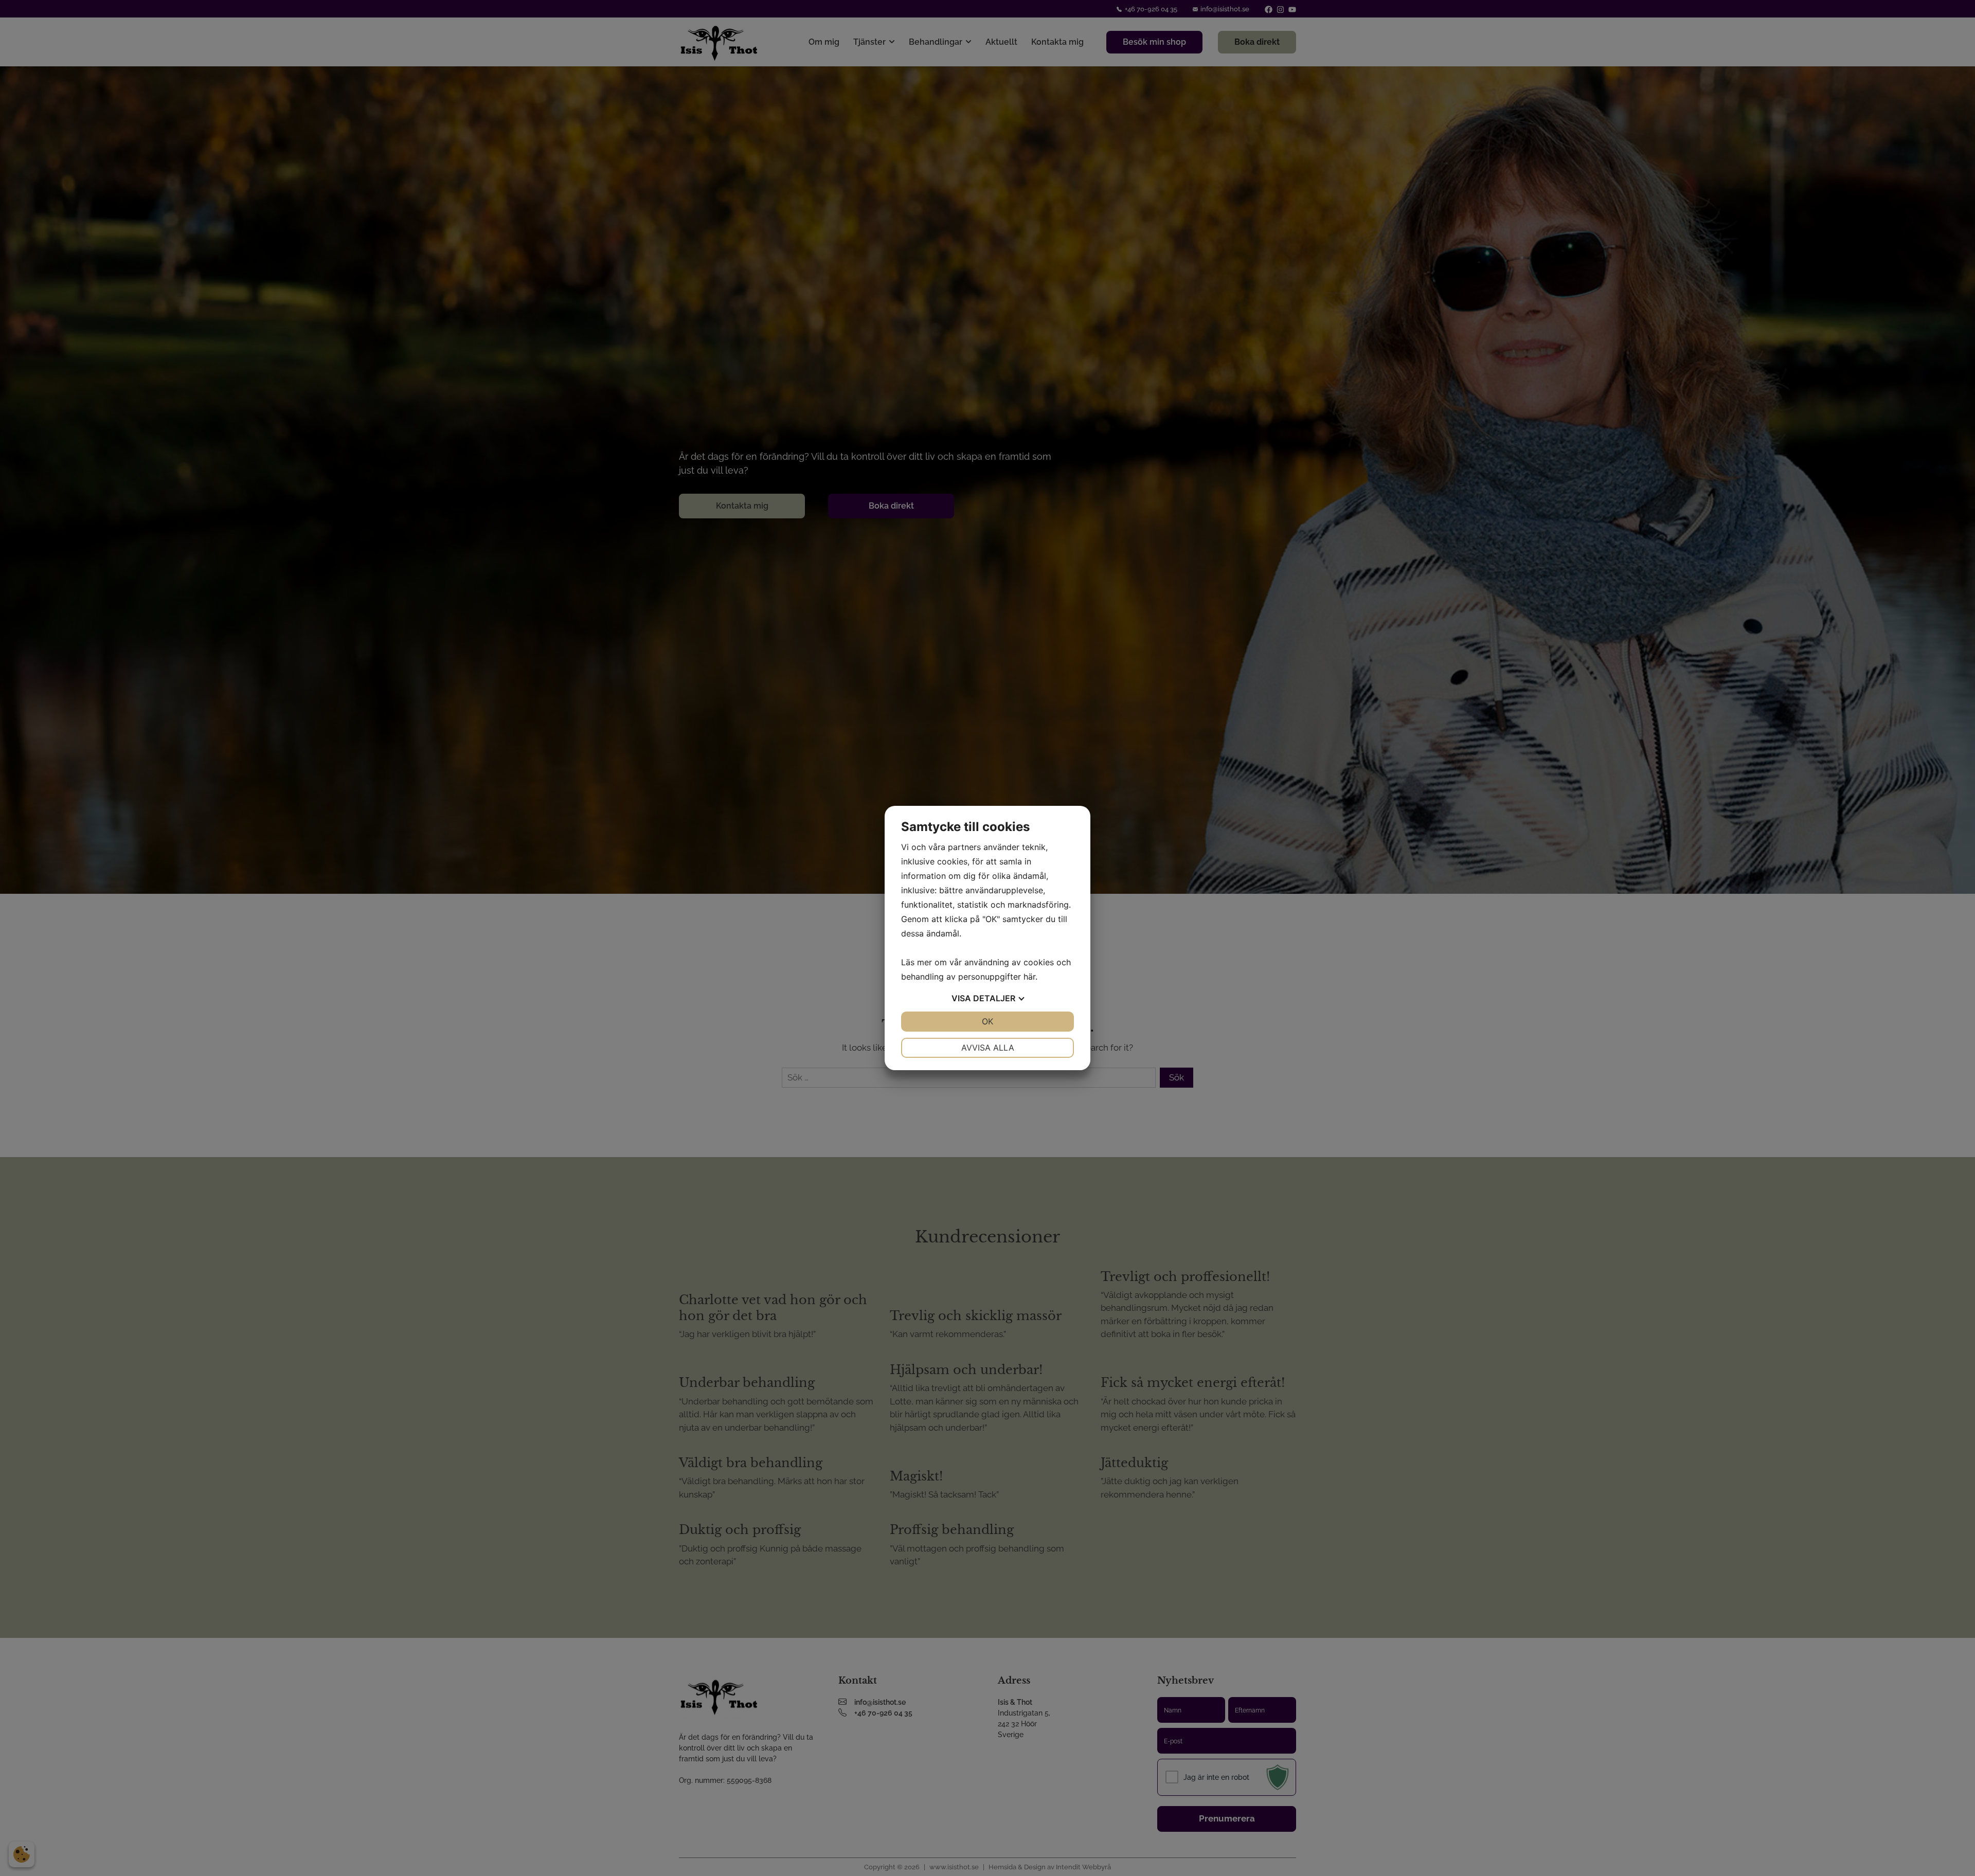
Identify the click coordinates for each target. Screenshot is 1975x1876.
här (1029, 977)
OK (987, 1021)
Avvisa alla (988, 1048)
